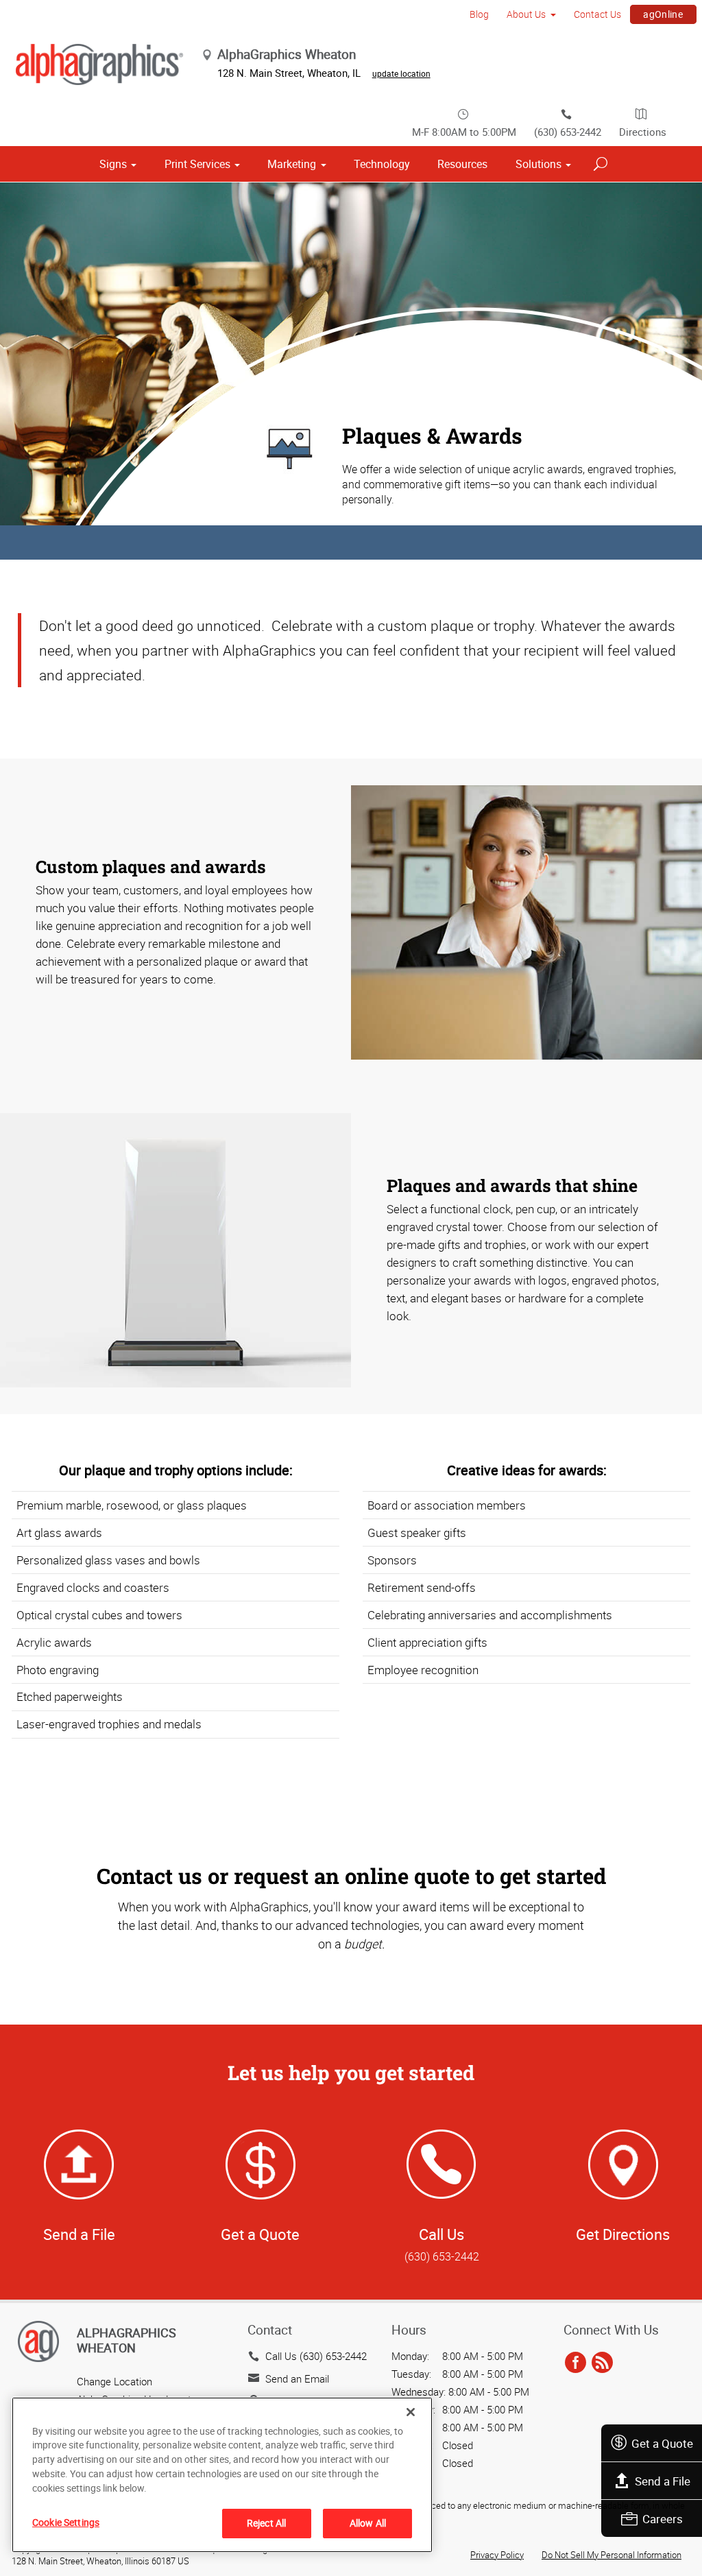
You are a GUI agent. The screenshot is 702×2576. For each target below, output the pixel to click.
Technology (382, 164)
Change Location (114, 2381)
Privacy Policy (497, 2555)
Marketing (292, 164)
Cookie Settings (66, 2522)
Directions (643, 132)
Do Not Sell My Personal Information (612, 2555)
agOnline (663, 14)
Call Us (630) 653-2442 (316, 2356)
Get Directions (623, 2234)
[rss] (602, 2363)
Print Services (197, 164)
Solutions (538, 164)
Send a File (663, 2481)
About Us (526, 14)
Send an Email (297, 2378)
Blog (479, 14)
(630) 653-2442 (568, 132)
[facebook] (576, 2363)
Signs (113, 164)
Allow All (368, 2523)
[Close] (411, 2412)
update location (401, 73)
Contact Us (597, 14)
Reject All (266, 2523)
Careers (663, 2519)
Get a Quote (662, 2443)
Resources (462, 164)
